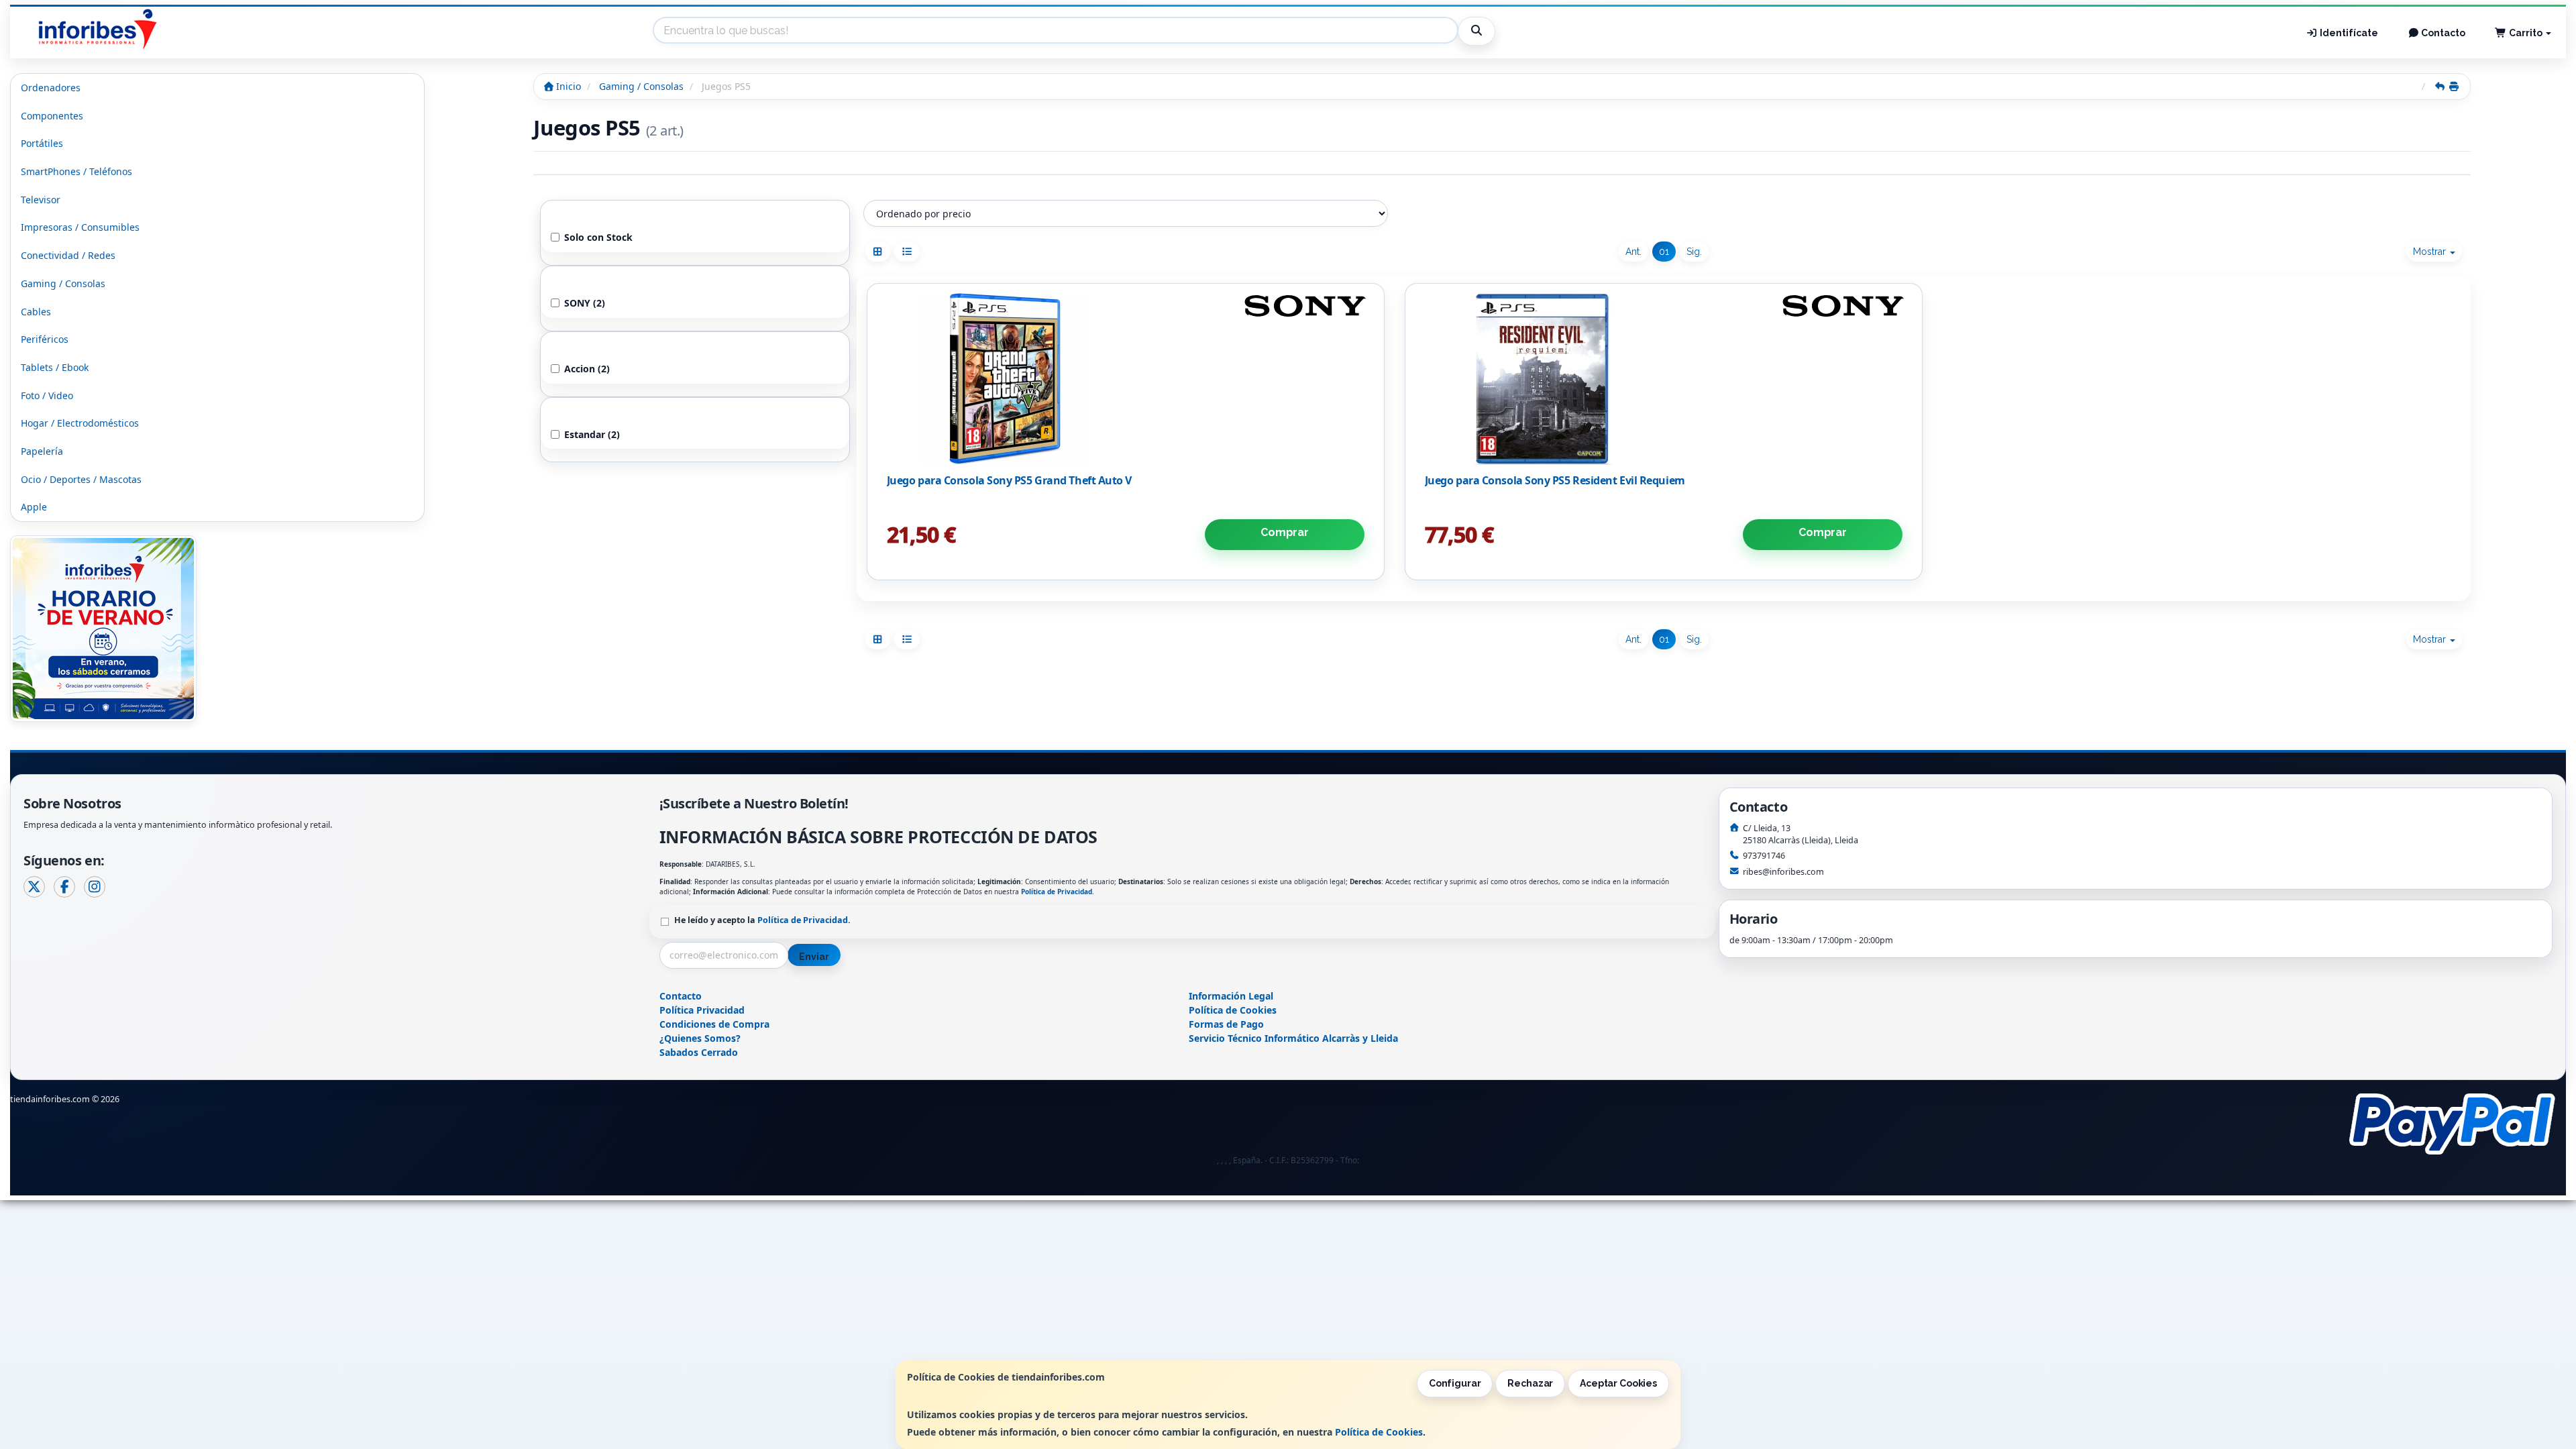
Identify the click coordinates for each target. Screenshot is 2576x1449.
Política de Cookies (1379, 1432)
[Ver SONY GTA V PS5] (1125, 379)
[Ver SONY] (1663, 379)
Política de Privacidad (1057, 892)
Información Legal (1231, 996)
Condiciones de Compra (714, 1024)
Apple (34, 507)
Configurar (1455, 1383)
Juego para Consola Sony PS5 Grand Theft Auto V (1009, 480)
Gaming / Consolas (63, 283)
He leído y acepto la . (762, 920)
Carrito (2526, 33)
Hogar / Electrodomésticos (80, 423)
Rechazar (1530, 1383)
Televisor (41, 200)
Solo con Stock (598, 237)
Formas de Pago (1226, 1024)
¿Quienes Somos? (700, 1038)
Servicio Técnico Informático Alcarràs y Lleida (1293, 1038)
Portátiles (42, 143)
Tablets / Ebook (55, 367)
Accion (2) (587, 369)
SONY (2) (585, 303)
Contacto (2442, 33)
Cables (36, 312)
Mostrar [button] (2431, 252)
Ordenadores (51, 88)
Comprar (1285, 532)
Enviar (814, 957)
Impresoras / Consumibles (80, 227)
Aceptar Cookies (1618, 1383)
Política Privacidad (702, 1010)
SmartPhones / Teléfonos (76, 171)
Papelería (42, 451)
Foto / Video (47, 395)
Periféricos (45, 339)
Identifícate (2348, 33)
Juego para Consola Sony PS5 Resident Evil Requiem (1555, 480)
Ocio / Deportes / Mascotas (81, 479)
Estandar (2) (592, 434)
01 (1664, 252)
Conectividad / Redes (68, 255)
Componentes (52, 116)
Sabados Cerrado (699, 1052)
